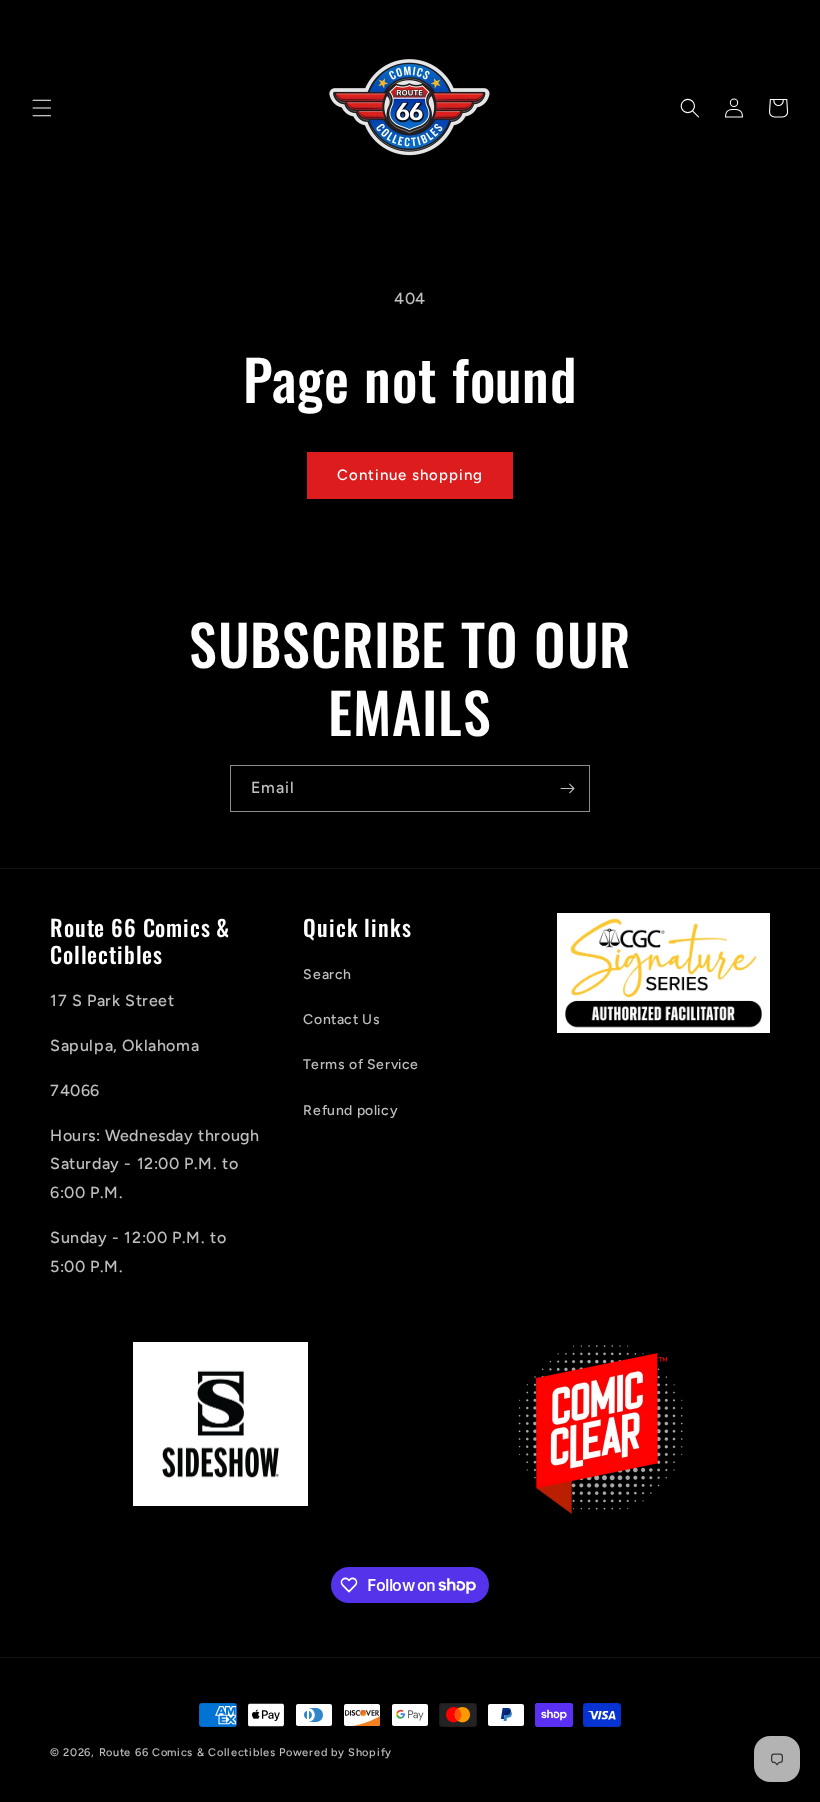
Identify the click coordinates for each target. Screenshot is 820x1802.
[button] (42, 108)
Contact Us (341, 1019)
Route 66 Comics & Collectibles (187, 1752)
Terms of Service (361, 1064)
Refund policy (350, 1110)
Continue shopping (410, 475)
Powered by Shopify (335, 1752)
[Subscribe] (567, 788)
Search (327, 974)
